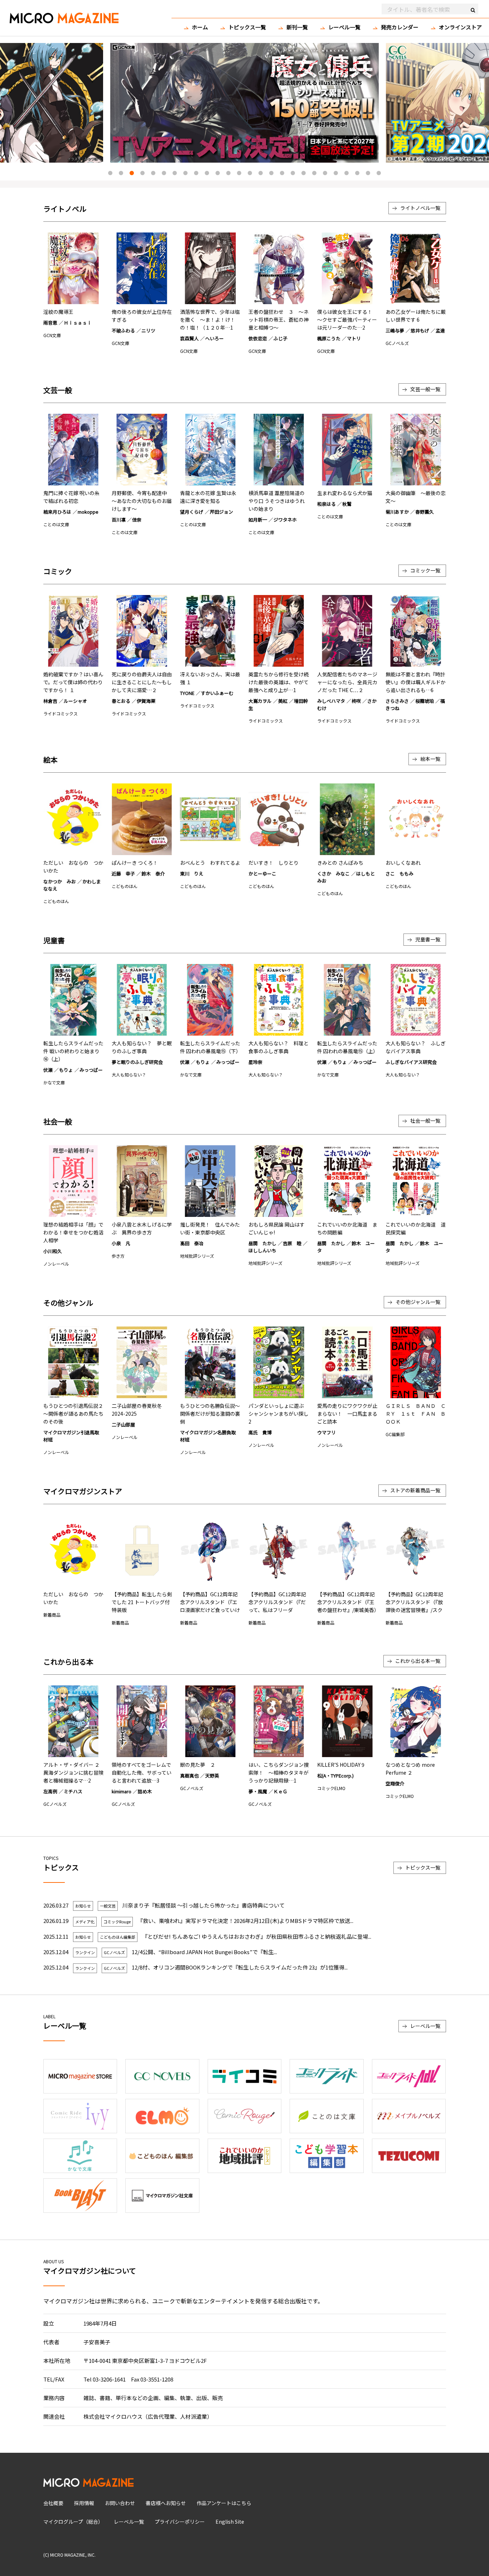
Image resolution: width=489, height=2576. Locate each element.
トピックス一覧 (247, 27)
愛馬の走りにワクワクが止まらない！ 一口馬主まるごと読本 (347, 1414)
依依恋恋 (258, 338)
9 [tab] (196, 173)
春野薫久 (425, 512)
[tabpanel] (245, 103)
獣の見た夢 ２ (198, 1765)
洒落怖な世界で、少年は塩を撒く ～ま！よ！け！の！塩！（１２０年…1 (210, 320)
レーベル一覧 (344, 27)
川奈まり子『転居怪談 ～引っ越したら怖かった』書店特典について (204, 1905)
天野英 (212, 1776)
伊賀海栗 (146, 701)
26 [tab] (379, 173)
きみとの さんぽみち (340, 863)
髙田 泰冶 (192, 1243)
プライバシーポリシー (180, 2522)
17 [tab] (282, 173)
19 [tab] (304, 173)
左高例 (50, 1791)
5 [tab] (153, 173)
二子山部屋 (123, 1424)
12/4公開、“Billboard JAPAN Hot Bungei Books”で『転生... (204, 1952)
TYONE (187, 693)
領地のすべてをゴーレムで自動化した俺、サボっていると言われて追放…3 (142, 1773)
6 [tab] (164, 173)
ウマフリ (326, 1432)
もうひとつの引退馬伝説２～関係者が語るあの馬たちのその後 (73, 1414)
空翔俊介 (395, 1783)
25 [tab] (368, 173)
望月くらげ (192, 512)
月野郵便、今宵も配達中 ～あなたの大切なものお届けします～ (142, 501)
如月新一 (258, 520)
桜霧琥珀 (425, 701)
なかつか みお (60, 881)
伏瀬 (48, 1070)
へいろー (214, 338)
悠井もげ (420, 330)
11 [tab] (218, 173)
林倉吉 (50, 701)
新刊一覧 (297, 27)
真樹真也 (189, 1776)
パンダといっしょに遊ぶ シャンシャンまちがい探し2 (279, 1414)
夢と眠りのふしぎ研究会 (137, 1062)
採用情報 (84, 2503)
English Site (230, 2522)
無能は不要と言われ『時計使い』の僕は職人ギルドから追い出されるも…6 (416, 682)
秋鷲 (347, 504)
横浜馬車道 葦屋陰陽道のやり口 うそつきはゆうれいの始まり (277, 501)
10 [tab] (207, 173)
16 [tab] (271, 173)
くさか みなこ (333, 874)
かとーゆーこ (262, 874)
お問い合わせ (120, 2503)
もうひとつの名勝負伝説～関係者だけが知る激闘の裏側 (210, 1414)
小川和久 (53, 1251)
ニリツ (148, 330)
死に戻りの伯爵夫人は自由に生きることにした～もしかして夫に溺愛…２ (142, 682)
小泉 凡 (121, 1243)
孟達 (440, 330)
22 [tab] (336, 173)
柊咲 (356, 701)
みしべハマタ (331, 701)
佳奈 (137, 520)
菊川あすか (397, 512)
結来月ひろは (57, 512)
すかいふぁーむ (217, 693)
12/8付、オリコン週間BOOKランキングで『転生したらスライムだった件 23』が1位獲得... (240, 1967)
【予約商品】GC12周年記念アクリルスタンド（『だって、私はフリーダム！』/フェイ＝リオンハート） (277, 1610)
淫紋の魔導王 (58, 312)
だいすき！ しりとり (273, 863)
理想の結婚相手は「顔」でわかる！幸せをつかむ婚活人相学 (73, 1232)
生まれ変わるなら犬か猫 (345, 493)
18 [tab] (293, 173)
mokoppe (88, 512)
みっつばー (91, 1070)
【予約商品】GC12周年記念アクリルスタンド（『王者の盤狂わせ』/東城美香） (348, 1602)
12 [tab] (228, 173)
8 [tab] (185, 173)
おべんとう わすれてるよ (210, 863)
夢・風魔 (258, 1791)
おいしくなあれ (403, 863)
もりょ (66, 1070)
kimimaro (122, 1791)
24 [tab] (357, 173)
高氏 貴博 (260, 1432)
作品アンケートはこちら (224, 2503)
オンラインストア (460, 27)
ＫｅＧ (280, 1791)
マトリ (354, 338)
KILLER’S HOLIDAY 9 (341, 1765)
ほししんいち (262, 1250)
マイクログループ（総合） (73, 2522)
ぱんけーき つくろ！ (135, 863)
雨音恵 (50, 323)
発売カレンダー (400, 27)
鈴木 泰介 (153, 874)
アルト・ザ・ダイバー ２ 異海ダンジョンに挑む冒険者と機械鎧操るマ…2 (73, 1773)
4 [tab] (142, 173)
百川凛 (119, 520)
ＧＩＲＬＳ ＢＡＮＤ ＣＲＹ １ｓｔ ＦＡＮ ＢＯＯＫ (416, 1414)
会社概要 (53, 2503)
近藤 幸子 (123, 874)
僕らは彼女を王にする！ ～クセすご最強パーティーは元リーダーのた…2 (347, 320)
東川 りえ (192, 874)
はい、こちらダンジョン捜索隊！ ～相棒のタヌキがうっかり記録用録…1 (279, 1773)
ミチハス (73, 1791)
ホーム (200, 27)
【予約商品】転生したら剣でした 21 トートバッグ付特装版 (142, 1602)
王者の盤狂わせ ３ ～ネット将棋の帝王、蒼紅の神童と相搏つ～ (279, 320)
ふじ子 (280, 338)
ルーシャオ (75, 701)
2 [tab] (121, 173)
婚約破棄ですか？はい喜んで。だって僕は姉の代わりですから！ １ (73, 682)
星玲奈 (255, 1062)
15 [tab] (261, 173)
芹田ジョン (221, 512)
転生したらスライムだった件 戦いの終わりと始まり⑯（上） (73, 1051)
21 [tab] (325, 173)
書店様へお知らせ (166, 2503)
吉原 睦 (292, 1243)
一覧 (420, 208)
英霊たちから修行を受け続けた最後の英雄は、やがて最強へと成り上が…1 (279, 682)
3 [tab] (132, 173)
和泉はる (326, 504)
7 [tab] (175, 173)
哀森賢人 (189, 338)
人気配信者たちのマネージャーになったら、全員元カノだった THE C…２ (347, 682)
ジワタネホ (285, 520)
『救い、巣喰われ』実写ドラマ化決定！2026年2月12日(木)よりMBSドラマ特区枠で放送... (245, 1921)
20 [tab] (314, 173)
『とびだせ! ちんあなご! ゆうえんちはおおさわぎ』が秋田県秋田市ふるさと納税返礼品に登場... (257, 1936)
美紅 (283, 701)
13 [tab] (239, 173)
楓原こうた (329, 338)
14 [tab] (250, 173)
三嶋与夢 (395, 330)
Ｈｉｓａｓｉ (78, 323)
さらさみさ (397, 701)
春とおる (121, 701)
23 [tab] (347, 173)
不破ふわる (123, 330)
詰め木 (145, 1791)
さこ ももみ (400, 874)
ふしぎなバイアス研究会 (411, 1062)
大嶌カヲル (260, 701)
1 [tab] (110, 173)
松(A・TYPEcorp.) (335, 1776)
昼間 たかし (262, 1243)
